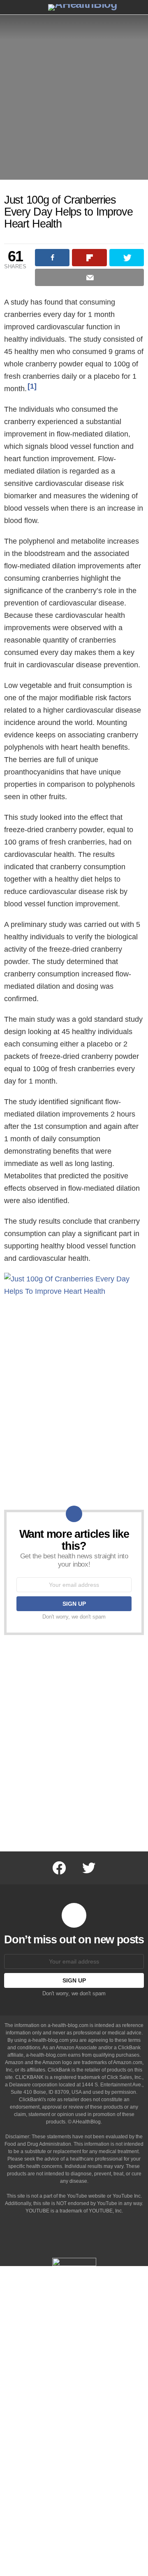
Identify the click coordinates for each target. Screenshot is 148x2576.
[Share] (52, 258)
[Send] (89, 277)
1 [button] (32, 386)
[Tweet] (127, 258)
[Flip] (89, 258)
